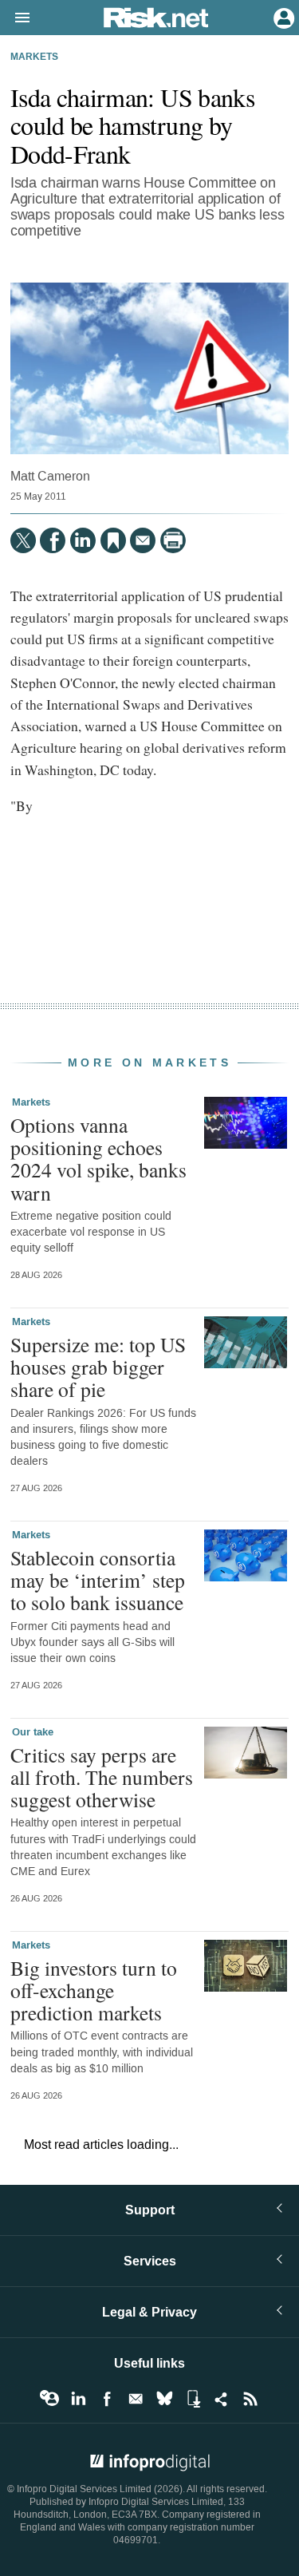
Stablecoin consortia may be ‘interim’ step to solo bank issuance (98, 1580)
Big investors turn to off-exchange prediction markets (94, 1990)
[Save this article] (113, 540)
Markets (34, 57)
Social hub (222, 2399)
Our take (33, 1732)
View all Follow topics (49, 2399)
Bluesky (164, 2399)
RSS (250, 2399)
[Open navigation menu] (15, 18)
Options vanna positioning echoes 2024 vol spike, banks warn (98, 1159)
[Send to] (143, 540)
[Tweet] (23, 540)
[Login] (282, 17)
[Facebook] (53, 540)
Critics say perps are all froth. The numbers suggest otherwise (102, 1777)
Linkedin (78, 2399)
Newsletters (136, 2399)
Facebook (107, 2399)
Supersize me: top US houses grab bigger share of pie (98, 1367)
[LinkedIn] (83, 540)
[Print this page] (173, 540)
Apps (193, 2399)
